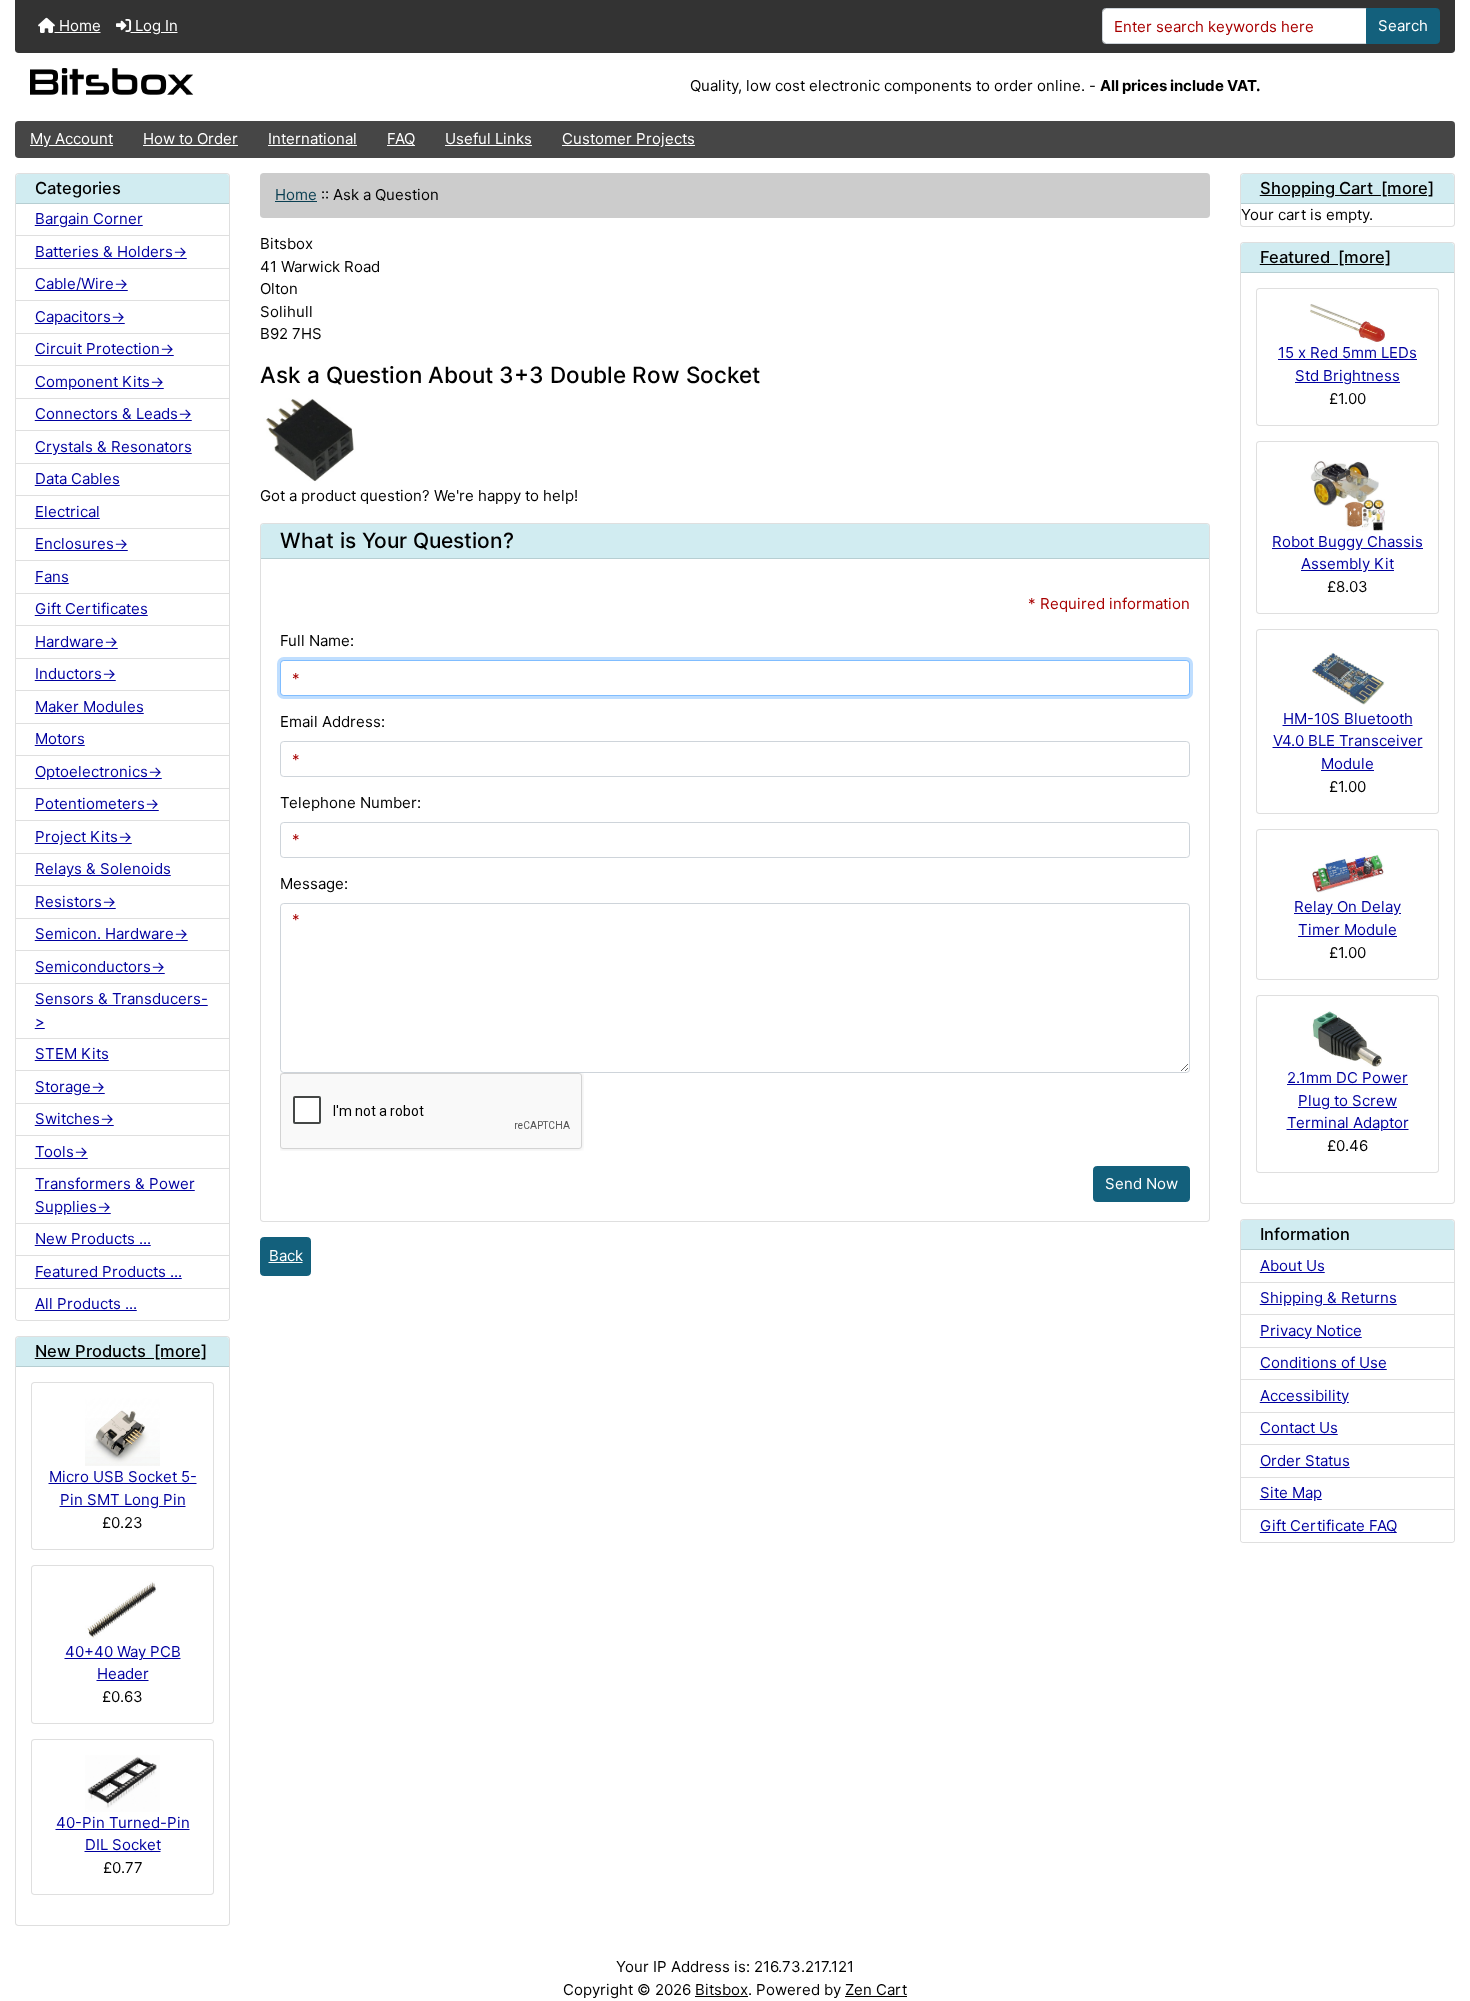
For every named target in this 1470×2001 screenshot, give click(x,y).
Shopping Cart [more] (1347, 188)
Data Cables (77, 478)
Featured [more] (1325, 257)
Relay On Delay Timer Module (1347, 918)
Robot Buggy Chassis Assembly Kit (1347, 553)
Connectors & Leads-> (113, 413)
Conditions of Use (1323, 1362)
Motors (60, 738)
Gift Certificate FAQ (1328, 1525)
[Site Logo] (255, 87)
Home (78, 25)
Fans (52, 576)
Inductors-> (75, 673)
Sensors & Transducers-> (121, 1010)
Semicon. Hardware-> (111, 933)
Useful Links (488, 138)
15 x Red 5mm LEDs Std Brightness (1347, 364)
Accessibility (1304, 1395)
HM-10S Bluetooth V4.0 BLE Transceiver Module (1348, 741)
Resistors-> (75, 901)
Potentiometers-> (97, 803)
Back (286, 1255)
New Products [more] (121, 1351)
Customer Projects (628, 138)
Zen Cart (876, 1989)
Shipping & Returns (1328, 1297)
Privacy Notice (1311, 1330)
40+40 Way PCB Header (123, 1663)
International (312, 138)
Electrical (67, 511)
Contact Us (1299, 1427)
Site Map (1291, 1492)
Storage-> (70, 1086)
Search (1403, 25)
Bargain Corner (89, 218)
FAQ (401, 138)
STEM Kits (72, 1053)
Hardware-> (76, 641)
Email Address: (332, 721)
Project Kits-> (83, 836)
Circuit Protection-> (104, 348)
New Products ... (93, 1238)
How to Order (190, 138)
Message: (314, 883)
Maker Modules (89, 706)
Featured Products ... (108, 1271)
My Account (71, 138)
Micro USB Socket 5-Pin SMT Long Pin (123, 1488)
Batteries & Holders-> (111, 251)
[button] (1436, 1908)
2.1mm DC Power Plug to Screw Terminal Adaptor (1348, 1100)
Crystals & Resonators (113, 446)
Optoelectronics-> (98, 771)
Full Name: (317, 640)
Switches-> (74, 1118)
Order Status (1305, 1460)
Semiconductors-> (100, 966)
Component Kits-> (99, 381)
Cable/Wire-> (81, 283)
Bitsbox (721, 1989)
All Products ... (86, 1303)
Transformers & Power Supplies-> (115, 1195)
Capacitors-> (80, 316)
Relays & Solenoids (103, 868)
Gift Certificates (91, 608)
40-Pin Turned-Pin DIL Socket (123, 1834)
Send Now (1141, 1183)
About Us (1292, 1265)
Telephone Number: (350, 802)
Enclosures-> (81, 543)
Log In (154, 25)
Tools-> (61, 1151)
